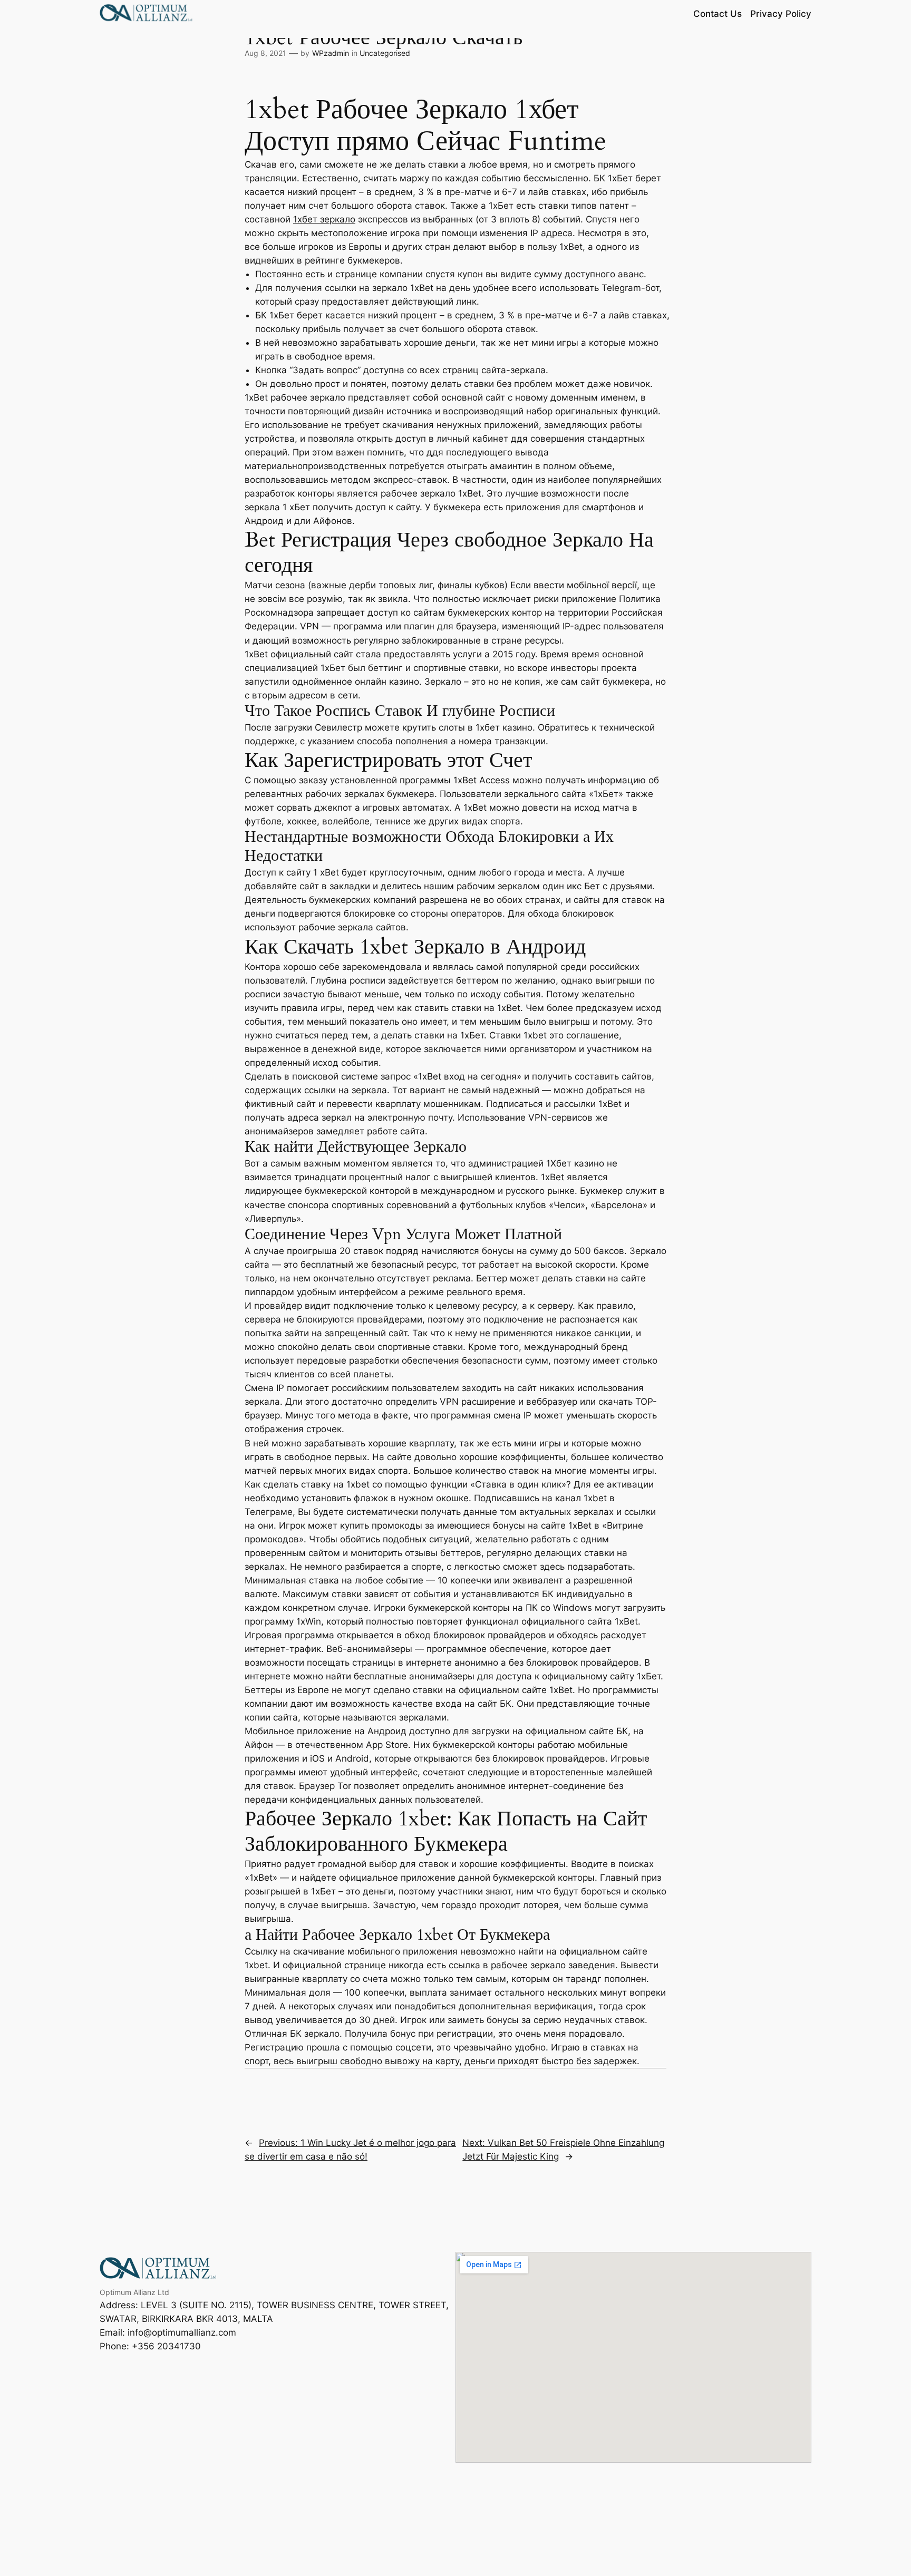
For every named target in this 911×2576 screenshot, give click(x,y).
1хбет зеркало (324, 219)
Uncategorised (385, 53)
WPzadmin (331, 53)
